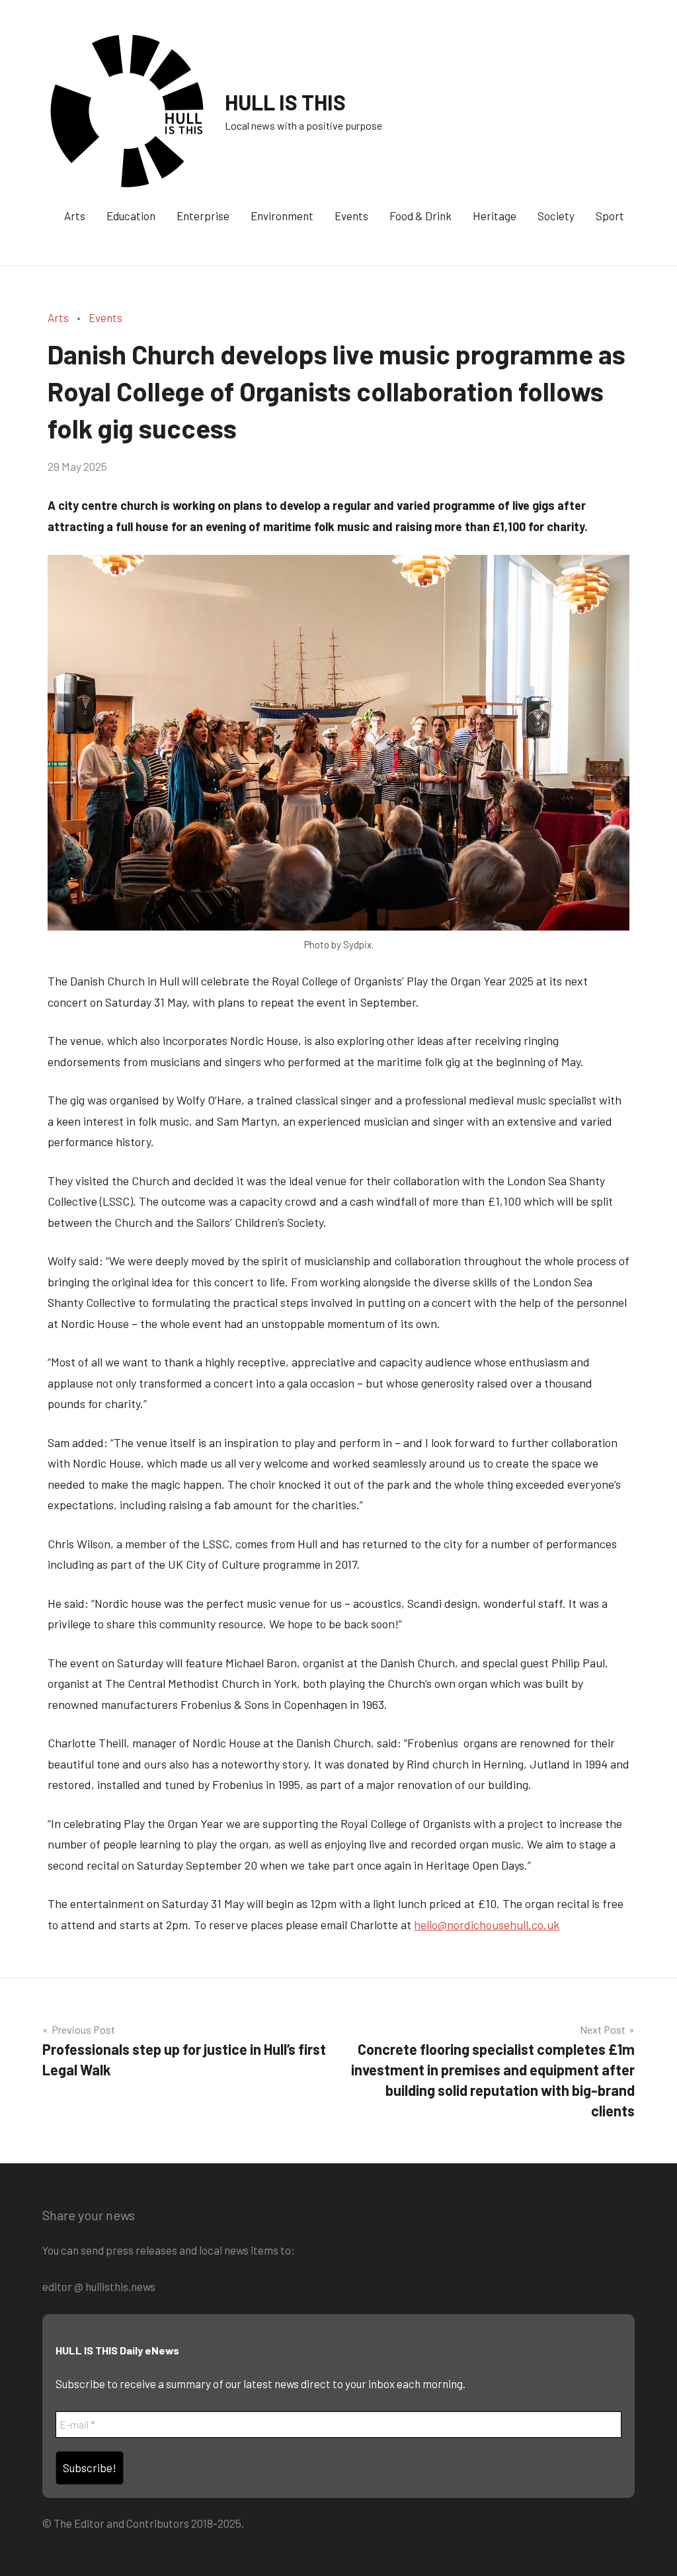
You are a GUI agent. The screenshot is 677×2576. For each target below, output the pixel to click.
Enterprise (203, 216)
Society (556, 216)
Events (351, 216)
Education (131, 216)
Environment (282, 216)
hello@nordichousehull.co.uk (487, 1925)
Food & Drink (420, 216)
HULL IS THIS (285, 102)
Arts (75, 216)
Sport (610, 216)
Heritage (495, 216)
